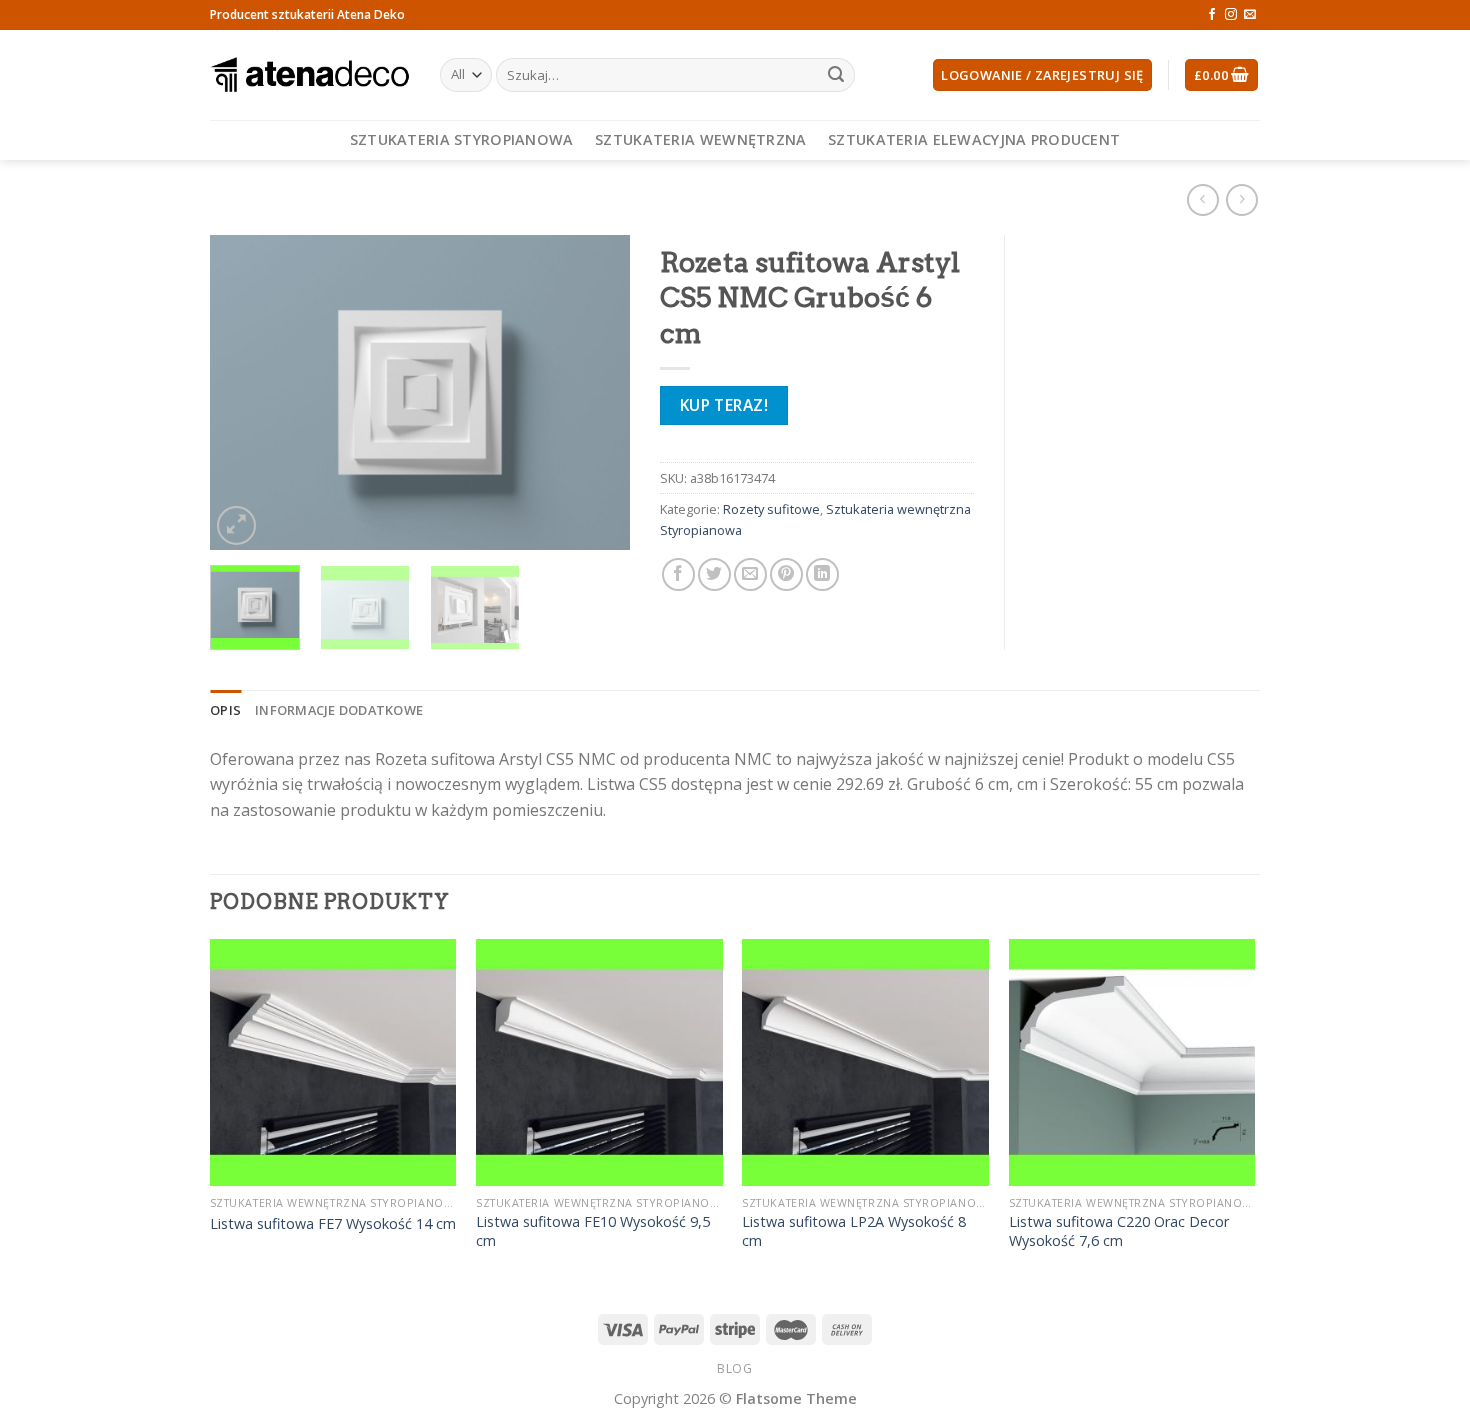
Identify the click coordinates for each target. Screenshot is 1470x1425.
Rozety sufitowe (771, 509)
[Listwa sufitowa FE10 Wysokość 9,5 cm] (599, 1062)
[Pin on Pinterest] (786, 574)
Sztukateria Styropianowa (462, 139)
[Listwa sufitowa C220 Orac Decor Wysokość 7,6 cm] (1132, 1062)
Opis (225, 710)
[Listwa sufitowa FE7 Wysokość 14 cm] (333, 1062)
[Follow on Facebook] (1212, 15)
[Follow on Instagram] (1231, 15)
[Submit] (836, 75)
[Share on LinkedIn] (822, 574)
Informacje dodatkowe (339, 710)
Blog (734, 1368)
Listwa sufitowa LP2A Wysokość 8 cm (854, 1231)
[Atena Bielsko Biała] (310, 75)
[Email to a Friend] (750, 574)
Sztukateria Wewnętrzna (700, 139)
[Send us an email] (1250, 15)
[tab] (225, 710)
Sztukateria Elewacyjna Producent (974, 139)
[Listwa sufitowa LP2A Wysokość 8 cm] (865, 1062)
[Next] (596, 392)
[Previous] (244, 392)
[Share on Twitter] (714, 574)
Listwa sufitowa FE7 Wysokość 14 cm (333, 1224)
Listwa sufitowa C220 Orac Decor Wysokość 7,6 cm (1119, 1231)
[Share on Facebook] (678, 574)
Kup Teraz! (724, 405)
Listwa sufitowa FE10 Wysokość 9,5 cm (593, 1231)
